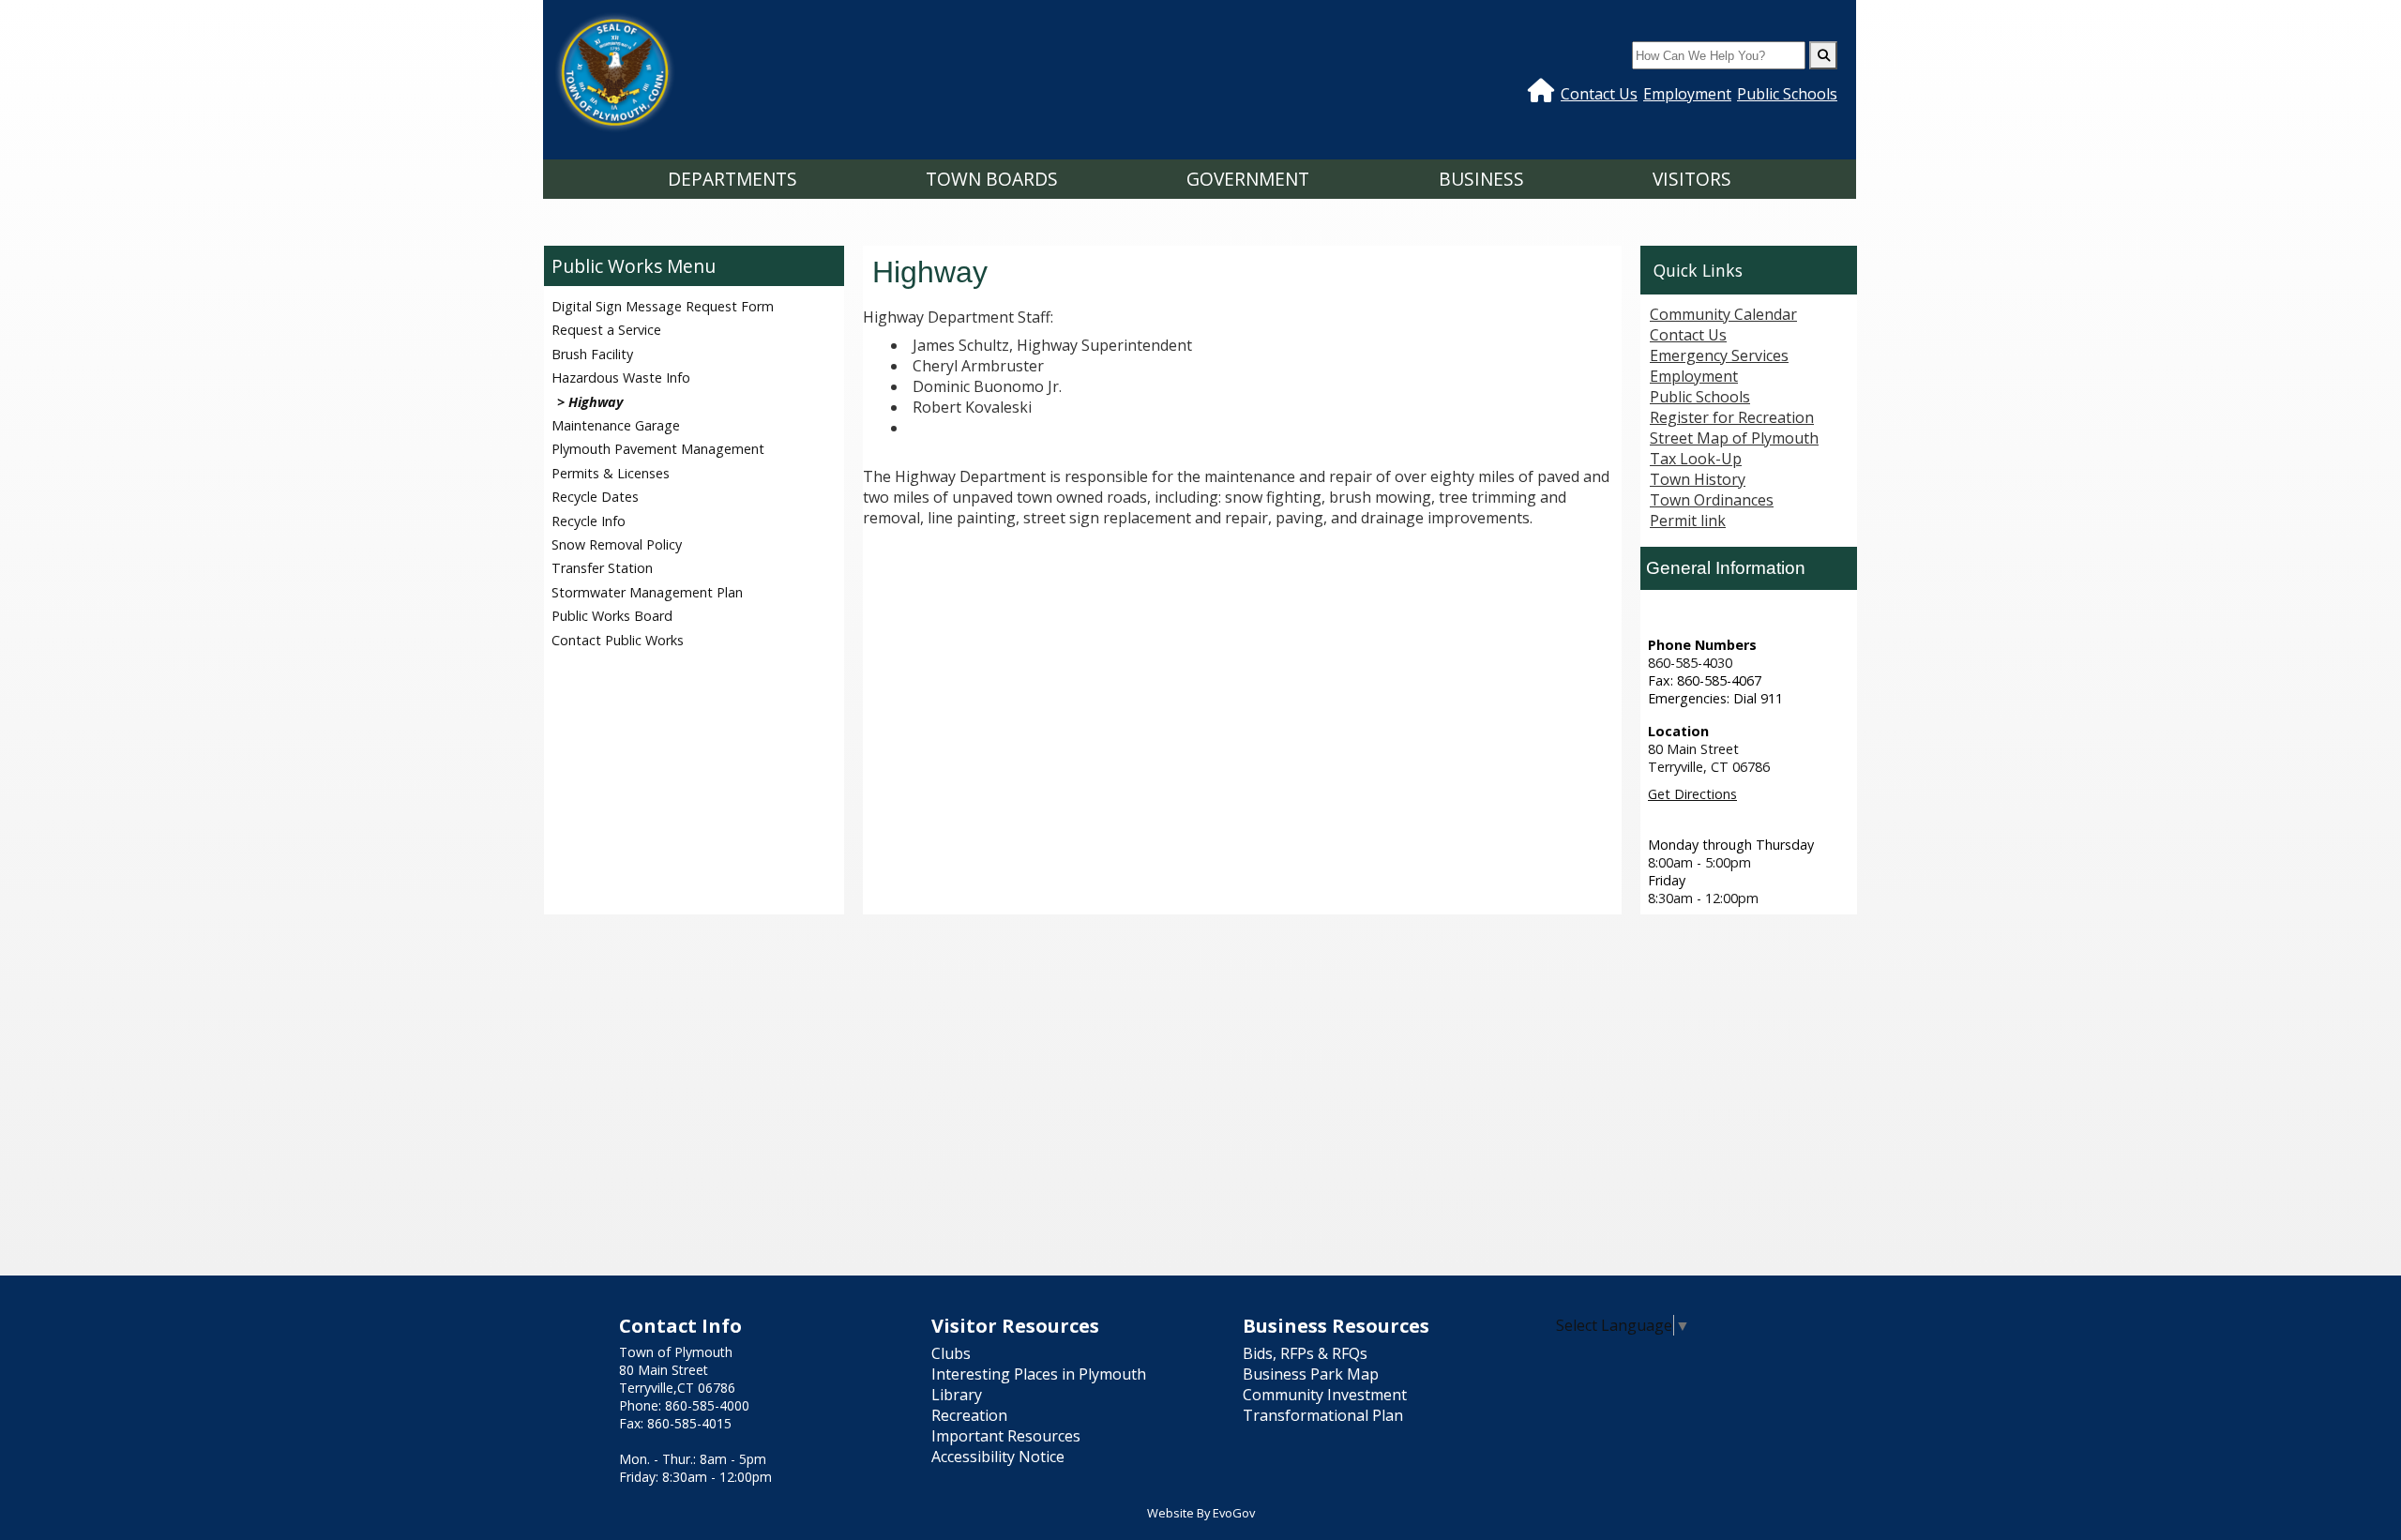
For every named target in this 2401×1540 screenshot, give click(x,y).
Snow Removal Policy (617, 544)
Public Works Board (612, 616)
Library (957, 1395)
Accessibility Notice (998, 1457)
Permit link (1688, 521)
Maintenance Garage (616, 425)
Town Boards (992, 179)
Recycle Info (589, 521)
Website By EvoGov (1201, 1513)
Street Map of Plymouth (1734, 438)
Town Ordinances (1712, 500)
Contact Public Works (618, 640)
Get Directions (1692, 794)
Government (1248, 179)
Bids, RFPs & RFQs (1305, 1353)
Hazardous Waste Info (621, 377)
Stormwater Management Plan (647, 592)
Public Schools (1787, 94)
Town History (1698, 479)
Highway (596, 402)
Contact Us (1599, 94)
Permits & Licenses (611, 473)
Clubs (951, 1353)
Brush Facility (592, 354)
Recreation (969, 1415)
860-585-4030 (1690, 663)
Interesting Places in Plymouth (1039, 1374)
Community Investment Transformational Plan (1325, 1405)
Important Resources (1006, 1436)
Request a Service (606, 330)
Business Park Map (1311, 1374)
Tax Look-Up (1696, 459)
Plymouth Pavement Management (658, 449)
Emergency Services (1719, 355)
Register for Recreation (1732, 417)
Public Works (607, 266)
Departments (732, 179)
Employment (1687, 94)
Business (1481, 179)
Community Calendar (1723, 314)
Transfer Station (602, 568)
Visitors (1692, 179)
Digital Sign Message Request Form (663, 306)
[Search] (1823, 55)
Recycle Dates (595, 497)
